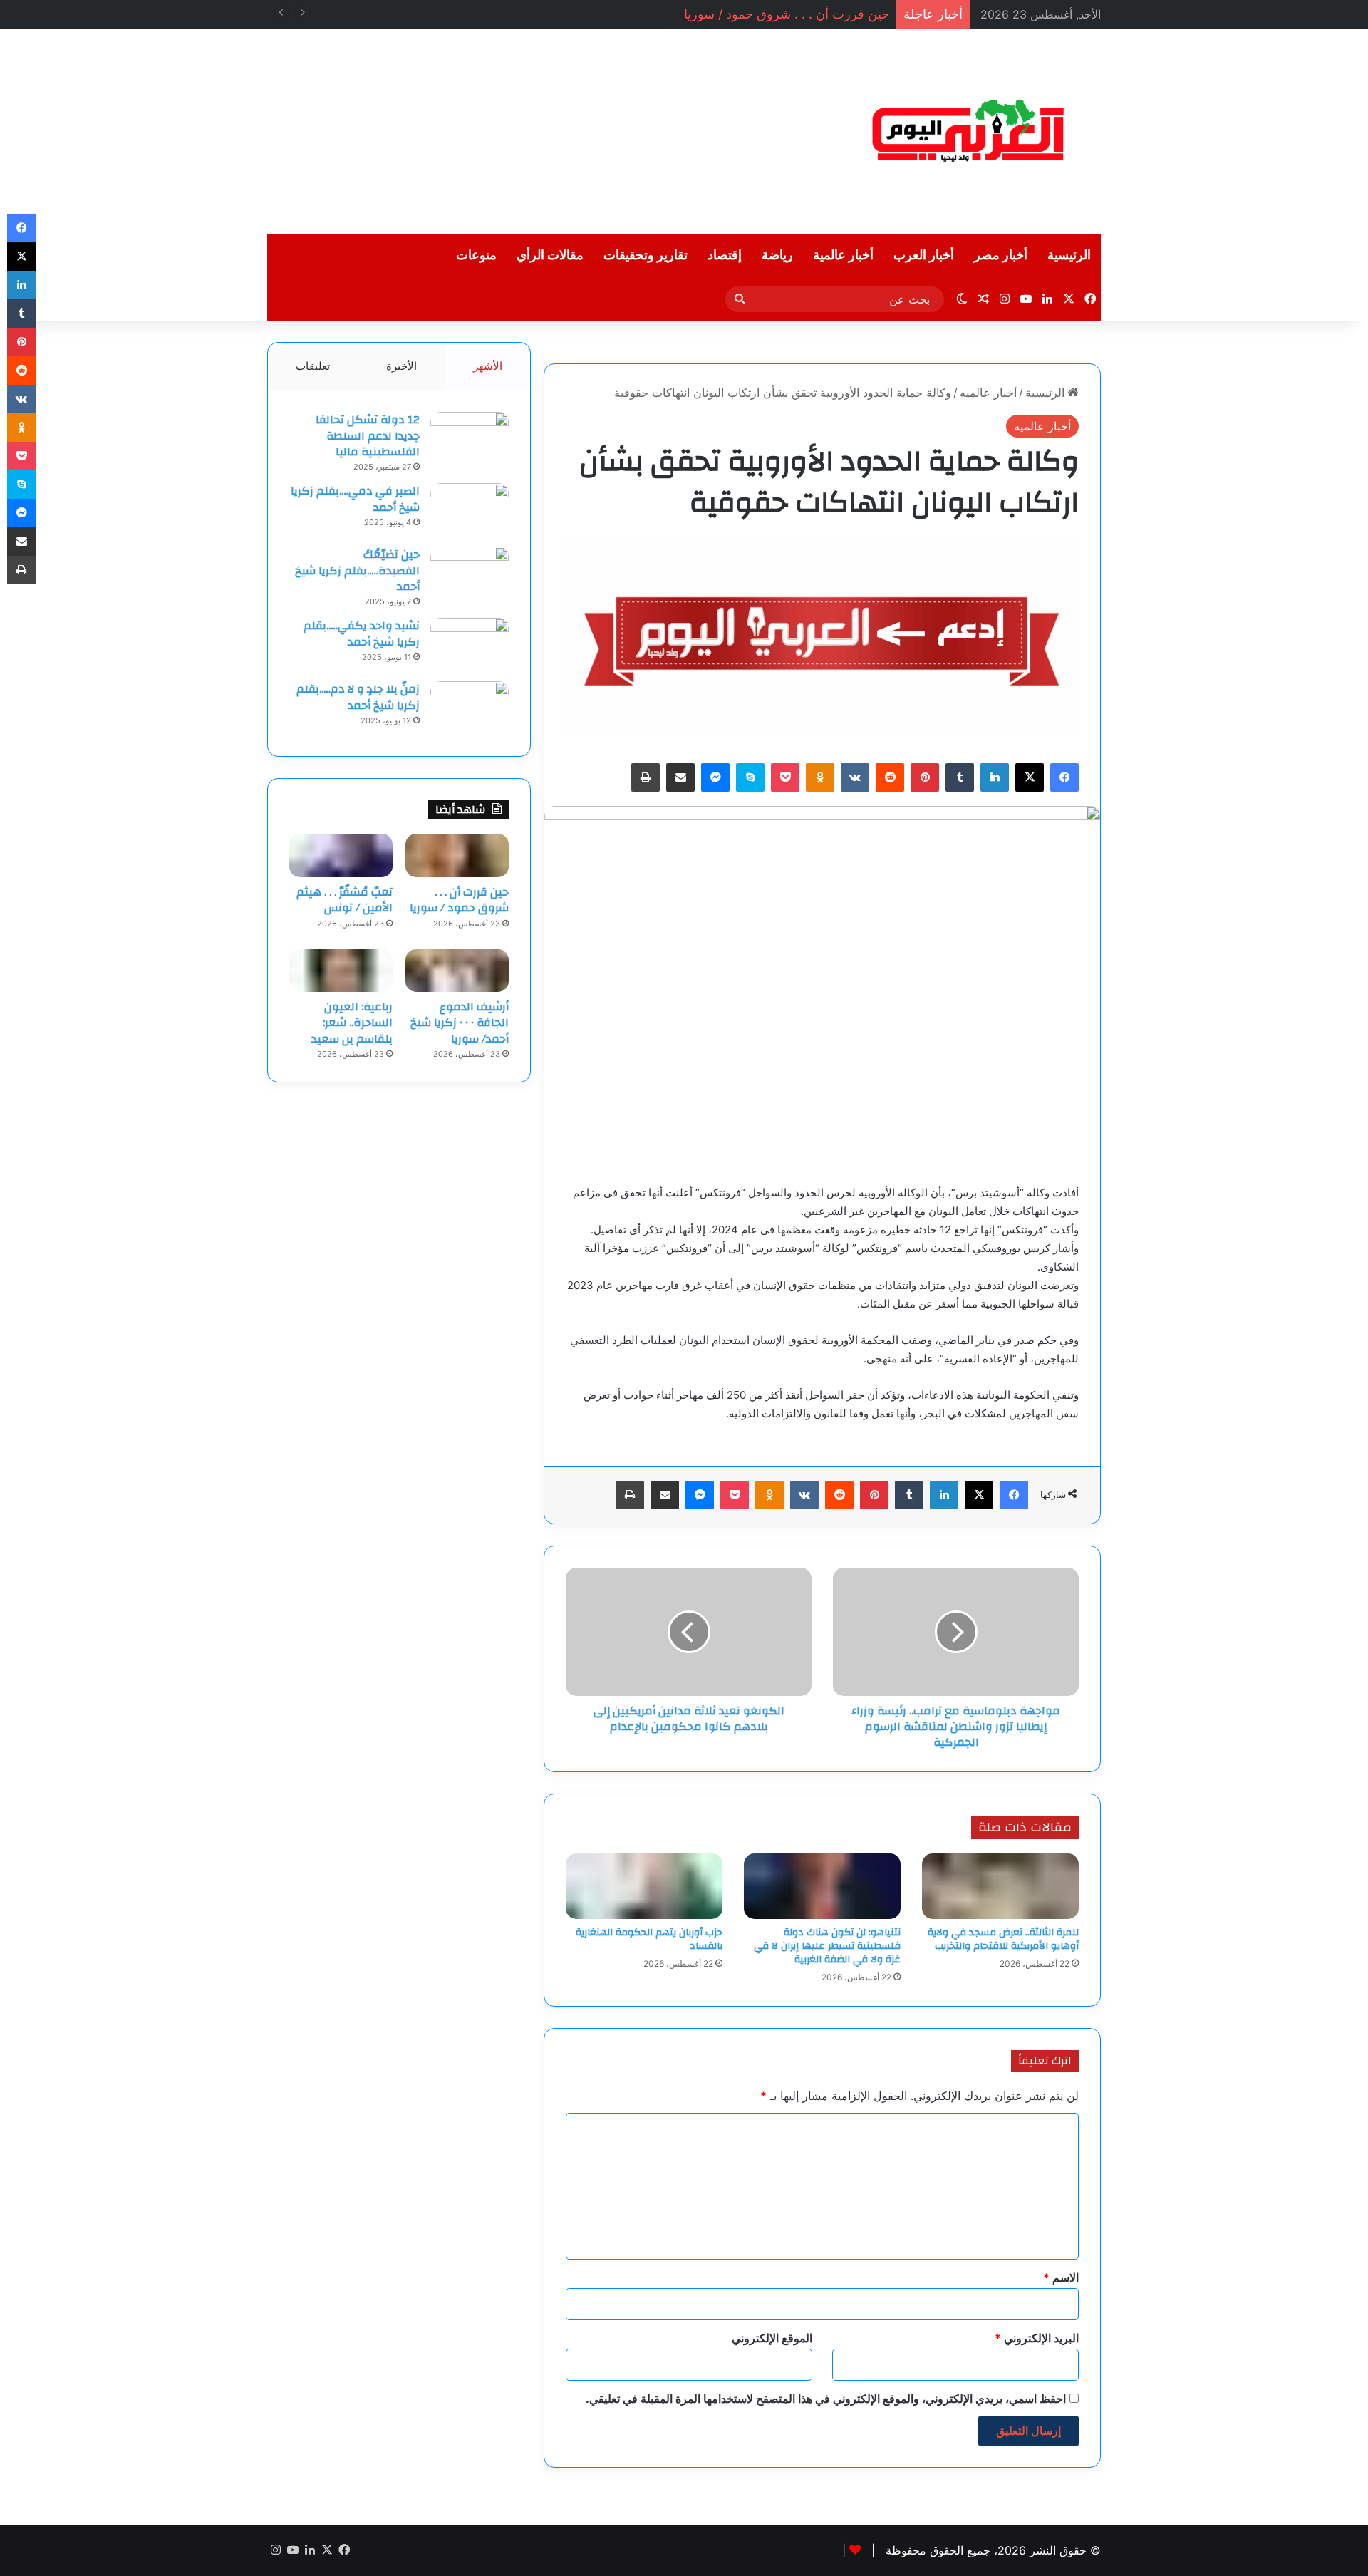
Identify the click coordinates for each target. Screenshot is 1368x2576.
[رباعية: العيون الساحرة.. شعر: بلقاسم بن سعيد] (341, 971)
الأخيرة (401, 366)
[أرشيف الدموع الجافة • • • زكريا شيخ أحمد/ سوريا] (457, 971)
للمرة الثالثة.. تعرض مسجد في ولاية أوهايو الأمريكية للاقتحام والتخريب (1003, 1939)
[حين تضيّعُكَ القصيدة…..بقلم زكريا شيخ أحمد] (470, 573)
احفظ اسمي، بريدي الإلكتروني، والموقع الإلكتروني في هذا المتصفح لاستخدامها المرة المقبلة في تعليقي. (826, 2399)
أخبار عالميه (988, 393)
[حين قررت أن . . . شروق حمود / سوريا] (457, 855)
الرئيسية (1069, 255)
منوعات (476, 255)
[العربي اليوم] (969, 132)
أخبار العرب (924, 255)
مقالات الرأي (550, 255)
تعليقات (313, 366)
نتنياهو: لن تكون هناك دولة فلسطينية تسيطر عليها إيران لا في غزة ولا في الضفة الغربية (827, 1946)
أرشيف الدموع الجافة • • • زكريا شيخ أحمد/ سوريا (460, 1023)
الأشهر (488, 366)
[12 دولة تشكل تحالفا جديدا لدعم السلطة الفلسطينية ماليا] (470, 439)
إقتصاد (725, 255)
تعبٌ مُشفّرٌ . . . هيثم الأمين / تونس (344, 900)
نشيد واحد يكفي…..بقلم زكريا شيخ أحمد (362, 633)
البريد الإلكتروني (1037, 2338)
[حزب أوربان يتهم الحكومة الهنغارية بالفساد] (644, 1886)
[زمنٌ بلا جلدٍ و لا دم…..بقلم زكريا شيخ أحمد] (470, 708)
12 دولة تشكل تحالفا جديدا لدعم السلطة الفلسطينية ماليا (368, 436)
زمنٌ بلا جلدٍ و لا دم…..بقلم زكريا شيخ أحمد (358, 697)
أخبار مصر (1001, 255)
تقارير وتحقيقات (646, 255)
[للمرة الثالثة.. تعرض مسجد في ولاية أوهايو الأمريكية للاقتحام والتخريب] (1000, 1886)
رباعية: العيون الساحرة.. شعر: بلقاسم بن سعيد (352, 1023)
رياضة (777, 255)
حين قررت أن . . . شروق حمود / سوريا (787, 14)
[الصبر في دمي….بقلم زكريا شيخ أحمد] (470, 510)
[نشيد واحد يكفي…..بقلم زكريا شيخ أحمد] (470, 645)
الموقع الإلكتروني (772, 2338)
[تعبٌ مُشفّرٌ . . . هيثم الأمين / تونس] (341, 855)
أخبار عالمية (843, 255)
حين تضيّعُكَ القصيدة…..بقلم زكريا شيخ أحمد (357, 570)
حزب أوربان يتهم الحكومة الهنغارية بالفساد (649, 1939)
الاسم (1061, 2277)
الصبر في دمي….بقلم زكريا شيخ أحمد (355, 499)
